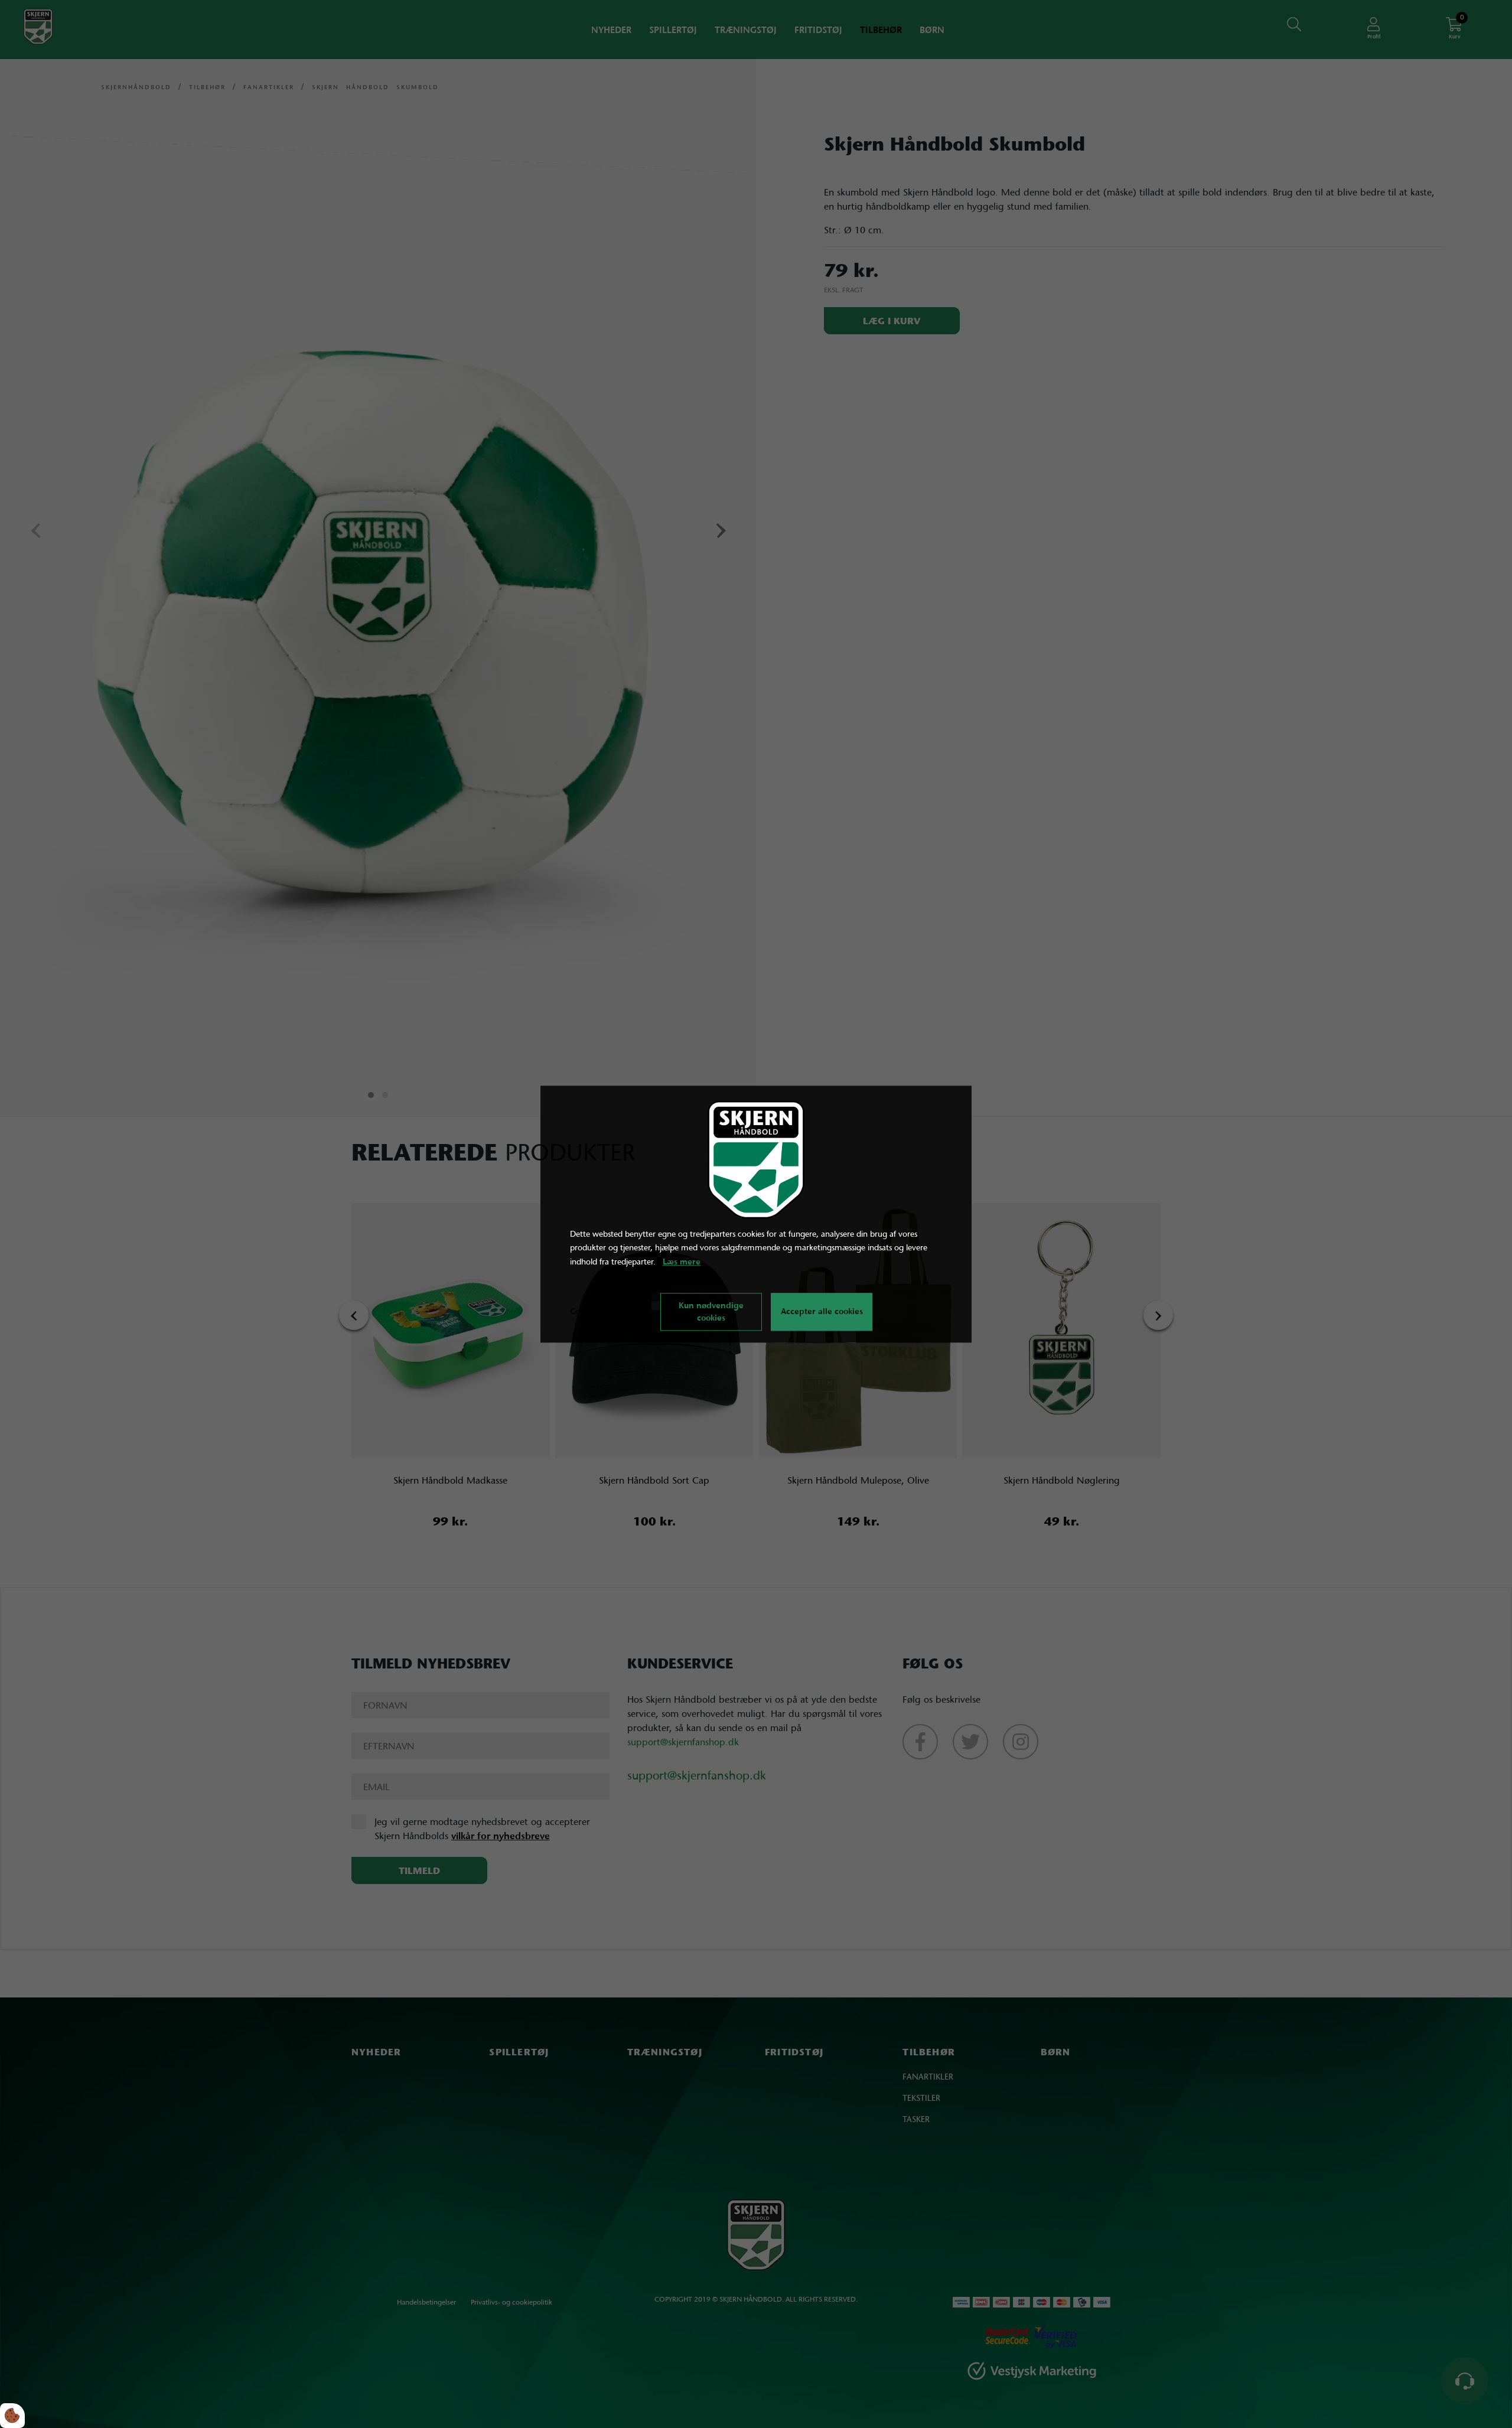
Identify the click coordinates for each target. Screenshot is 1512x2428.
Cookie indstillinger (608, 1311)
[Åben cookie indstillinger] (12, 2416)
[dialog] (756, 1214)
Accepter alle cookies (822, 1312)
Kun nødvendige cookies (711, 1311)
